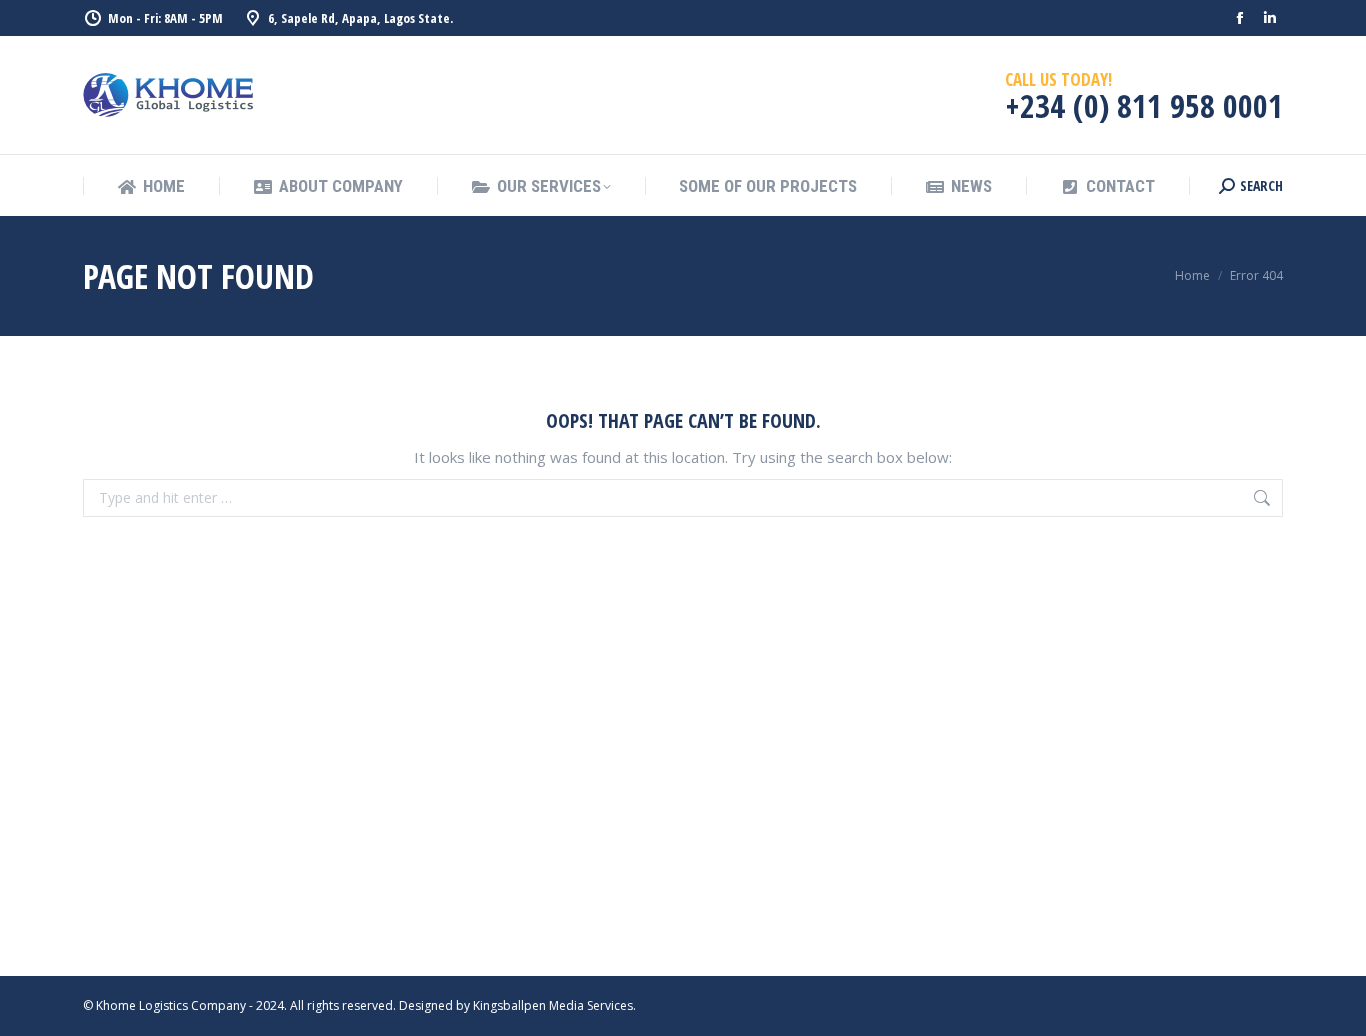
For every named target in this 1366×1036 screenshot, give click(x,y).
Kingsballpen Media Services (553, 1005)
